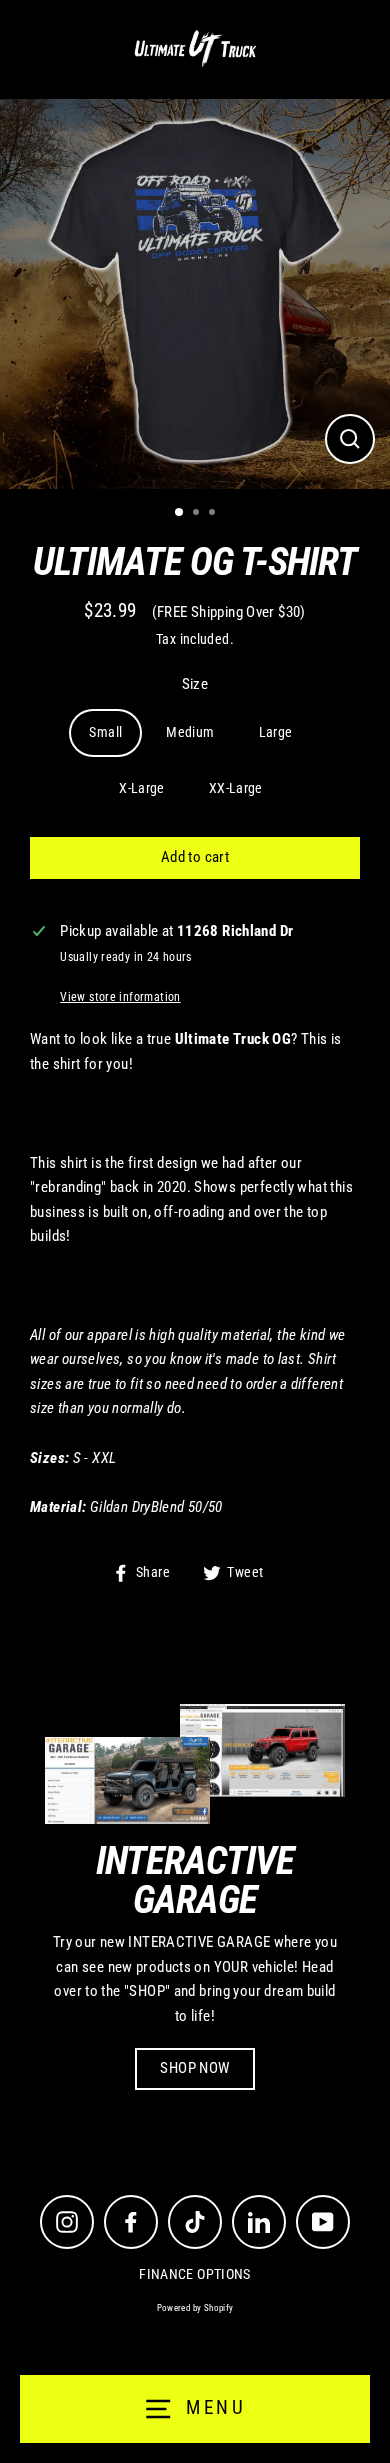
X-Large (142, 788)
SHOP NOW (194, 2068)
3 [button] (214, 514)
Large (276, 732)
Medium (190, 732)
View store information (120, 997)
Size (195, 684)
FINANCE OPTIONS (195, 2274)
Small (105, 732)
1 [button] (180, 513)
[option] (195, 294)
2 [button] (198, 514)
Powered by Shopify (195, 2308)
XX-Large (236, 788)
